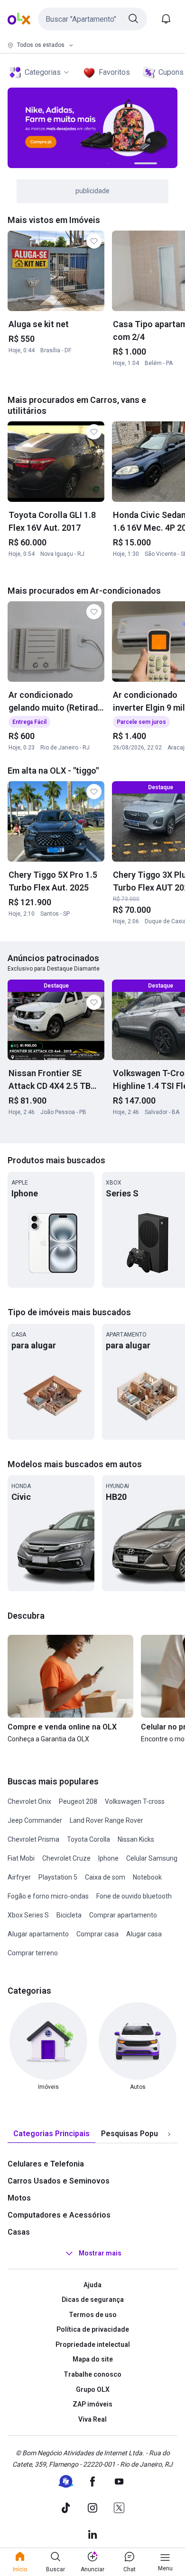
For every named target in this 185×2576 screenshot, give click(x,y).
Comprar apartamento (123, 1915)
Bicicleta (69, 1915)
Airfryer (19, 1877)
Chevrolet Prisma (33, 1839)
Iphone (108, 1858)
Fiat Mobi (21, 1858)
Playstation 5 (58, 1877)
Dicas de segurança (93, 2300)
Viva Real (92, 2419)
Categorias (43, 72)
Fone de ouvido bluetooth (134, 1896)
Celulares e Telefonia (46, 2164)
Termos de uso (93, 2315)
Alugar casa (144, 1934)
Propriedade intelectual (93, 2344)
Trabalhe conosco (92, 2374)
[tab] (51, 2134)
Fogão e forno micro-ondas (48, 1896)
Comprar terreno (33, 1953)
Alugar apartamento (38, 1934)
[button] (92, 19)
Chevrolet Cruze (66, 1858)
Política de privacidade (93, 2329)
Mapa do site (93, 2359)
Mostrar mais (100, 2253)
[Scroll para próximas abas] (169, 2134)
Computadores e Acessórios (59, 2215)
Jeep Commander (35, 1820)
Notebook (147, 1877)
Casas (19, 2232)
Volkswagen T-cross (135, 1801)
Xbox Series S (28, 1915)
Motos (19, 2198)
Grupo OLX (93, 2389)
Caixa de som (105, 1877)
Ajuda (92, 2285)
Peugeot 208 (78, 1801)
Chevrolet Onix (29, 1801)
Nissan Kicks (136, 1839)
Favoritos (114, 72)
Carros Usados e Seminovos (59, 2181)
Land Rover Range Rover (106, 1820)
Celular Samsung (152, 1858)
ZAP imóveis (92, 2404)
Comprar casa (97, 1934)
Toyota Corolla (88, 1839)
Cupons (171, 72)
